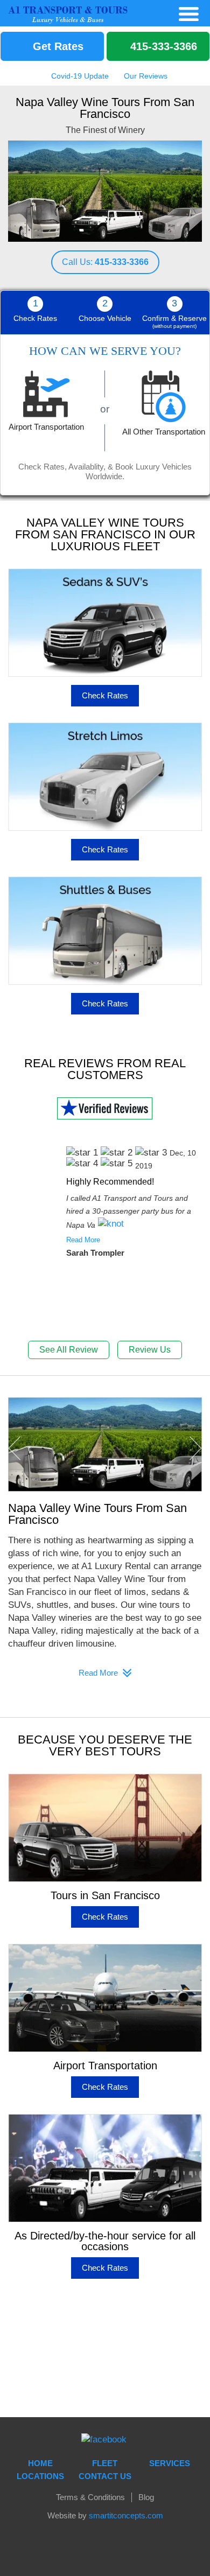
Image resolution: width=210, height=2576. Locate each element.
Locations (40, 2476)
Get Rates (57, 46)
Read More (83, 1240)
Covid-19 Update (79, 76)
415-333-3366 (162, 46)
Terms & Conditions (90, 2497)
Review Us (150, 1350)
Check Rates (105, 695)
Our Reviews (145, 76)
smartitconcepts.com (126, 2515)
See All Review (69, 1350)
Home (40, 2463)
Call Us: (105, 262)
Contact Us (105, 2476)
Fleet (105, 2463)
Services (170, 2463)
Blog (146, 2497)
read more (99, 1673)
